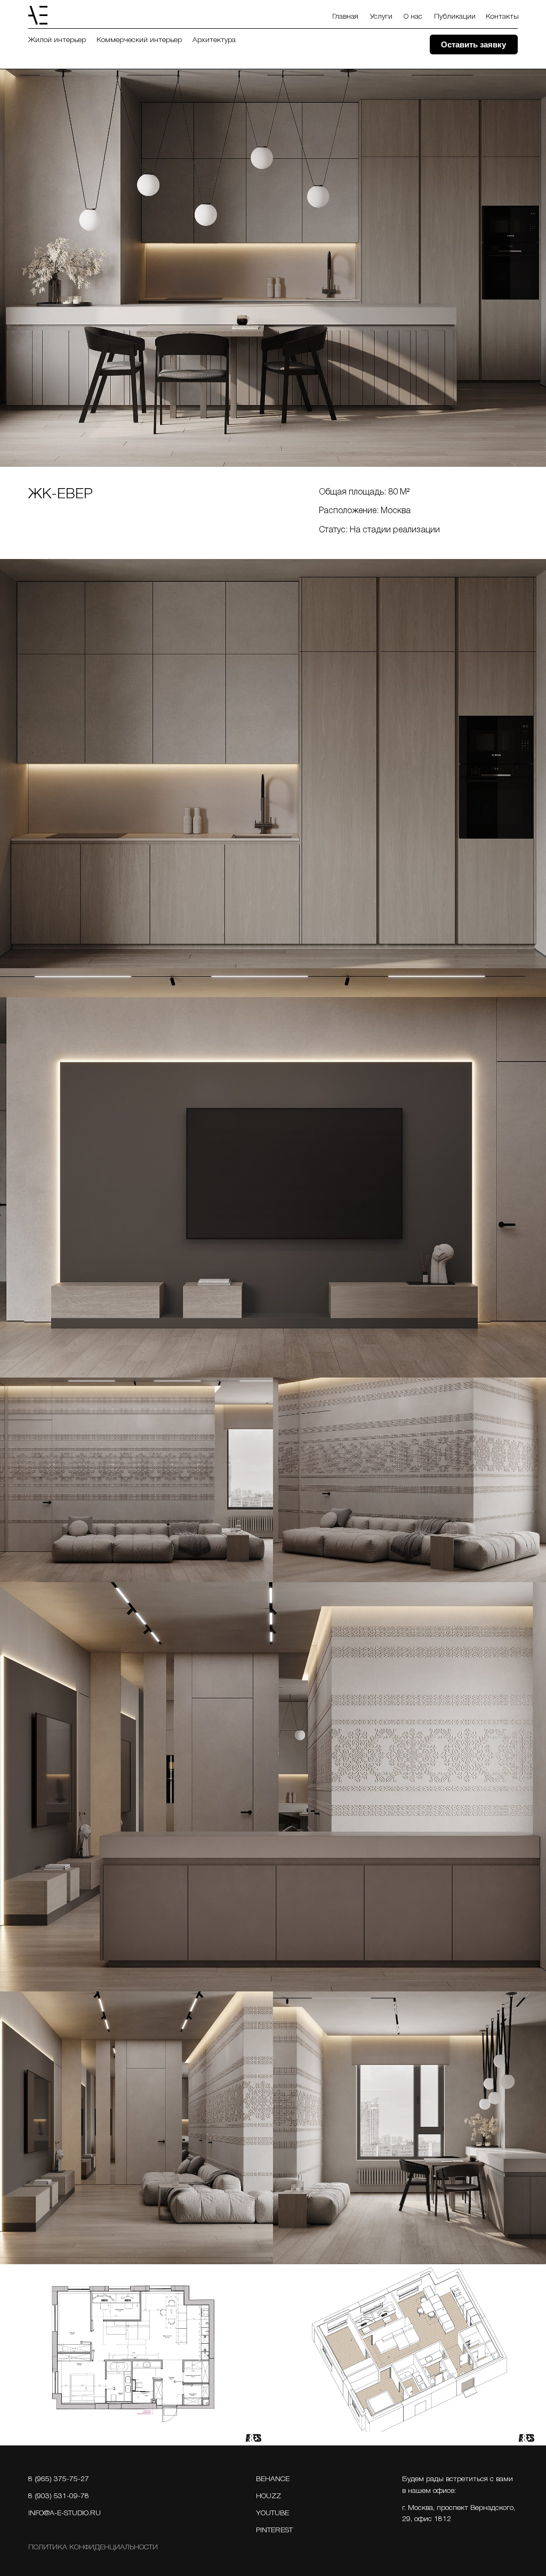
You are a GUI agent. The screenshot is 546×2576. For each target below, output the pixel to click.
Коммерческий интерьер (139, 40)
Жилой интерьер (57, 40)
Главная (345, 17)
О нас (413, 17)
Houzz (268, 2496)
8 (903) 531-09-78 (59, 2496)
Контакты (502, 17)
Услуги (381, 17)
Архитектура (214, 40)
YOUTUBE (272, 2513)
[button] (474, 44)
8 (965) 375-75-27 (59, 2479)
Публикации (455, 17)
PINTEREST (274, 2530)
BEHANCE (273, 2479)
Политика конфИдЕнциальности (93, 2547)
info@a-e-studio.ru (65, 2513)
